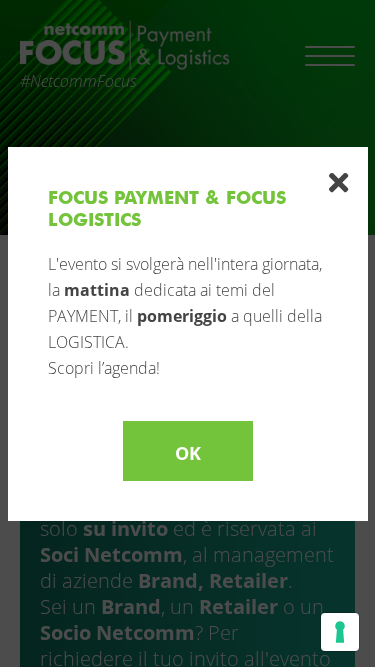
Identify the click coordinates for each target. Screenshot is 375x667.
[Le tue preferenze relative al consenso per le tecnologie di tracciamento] (340, 632)
